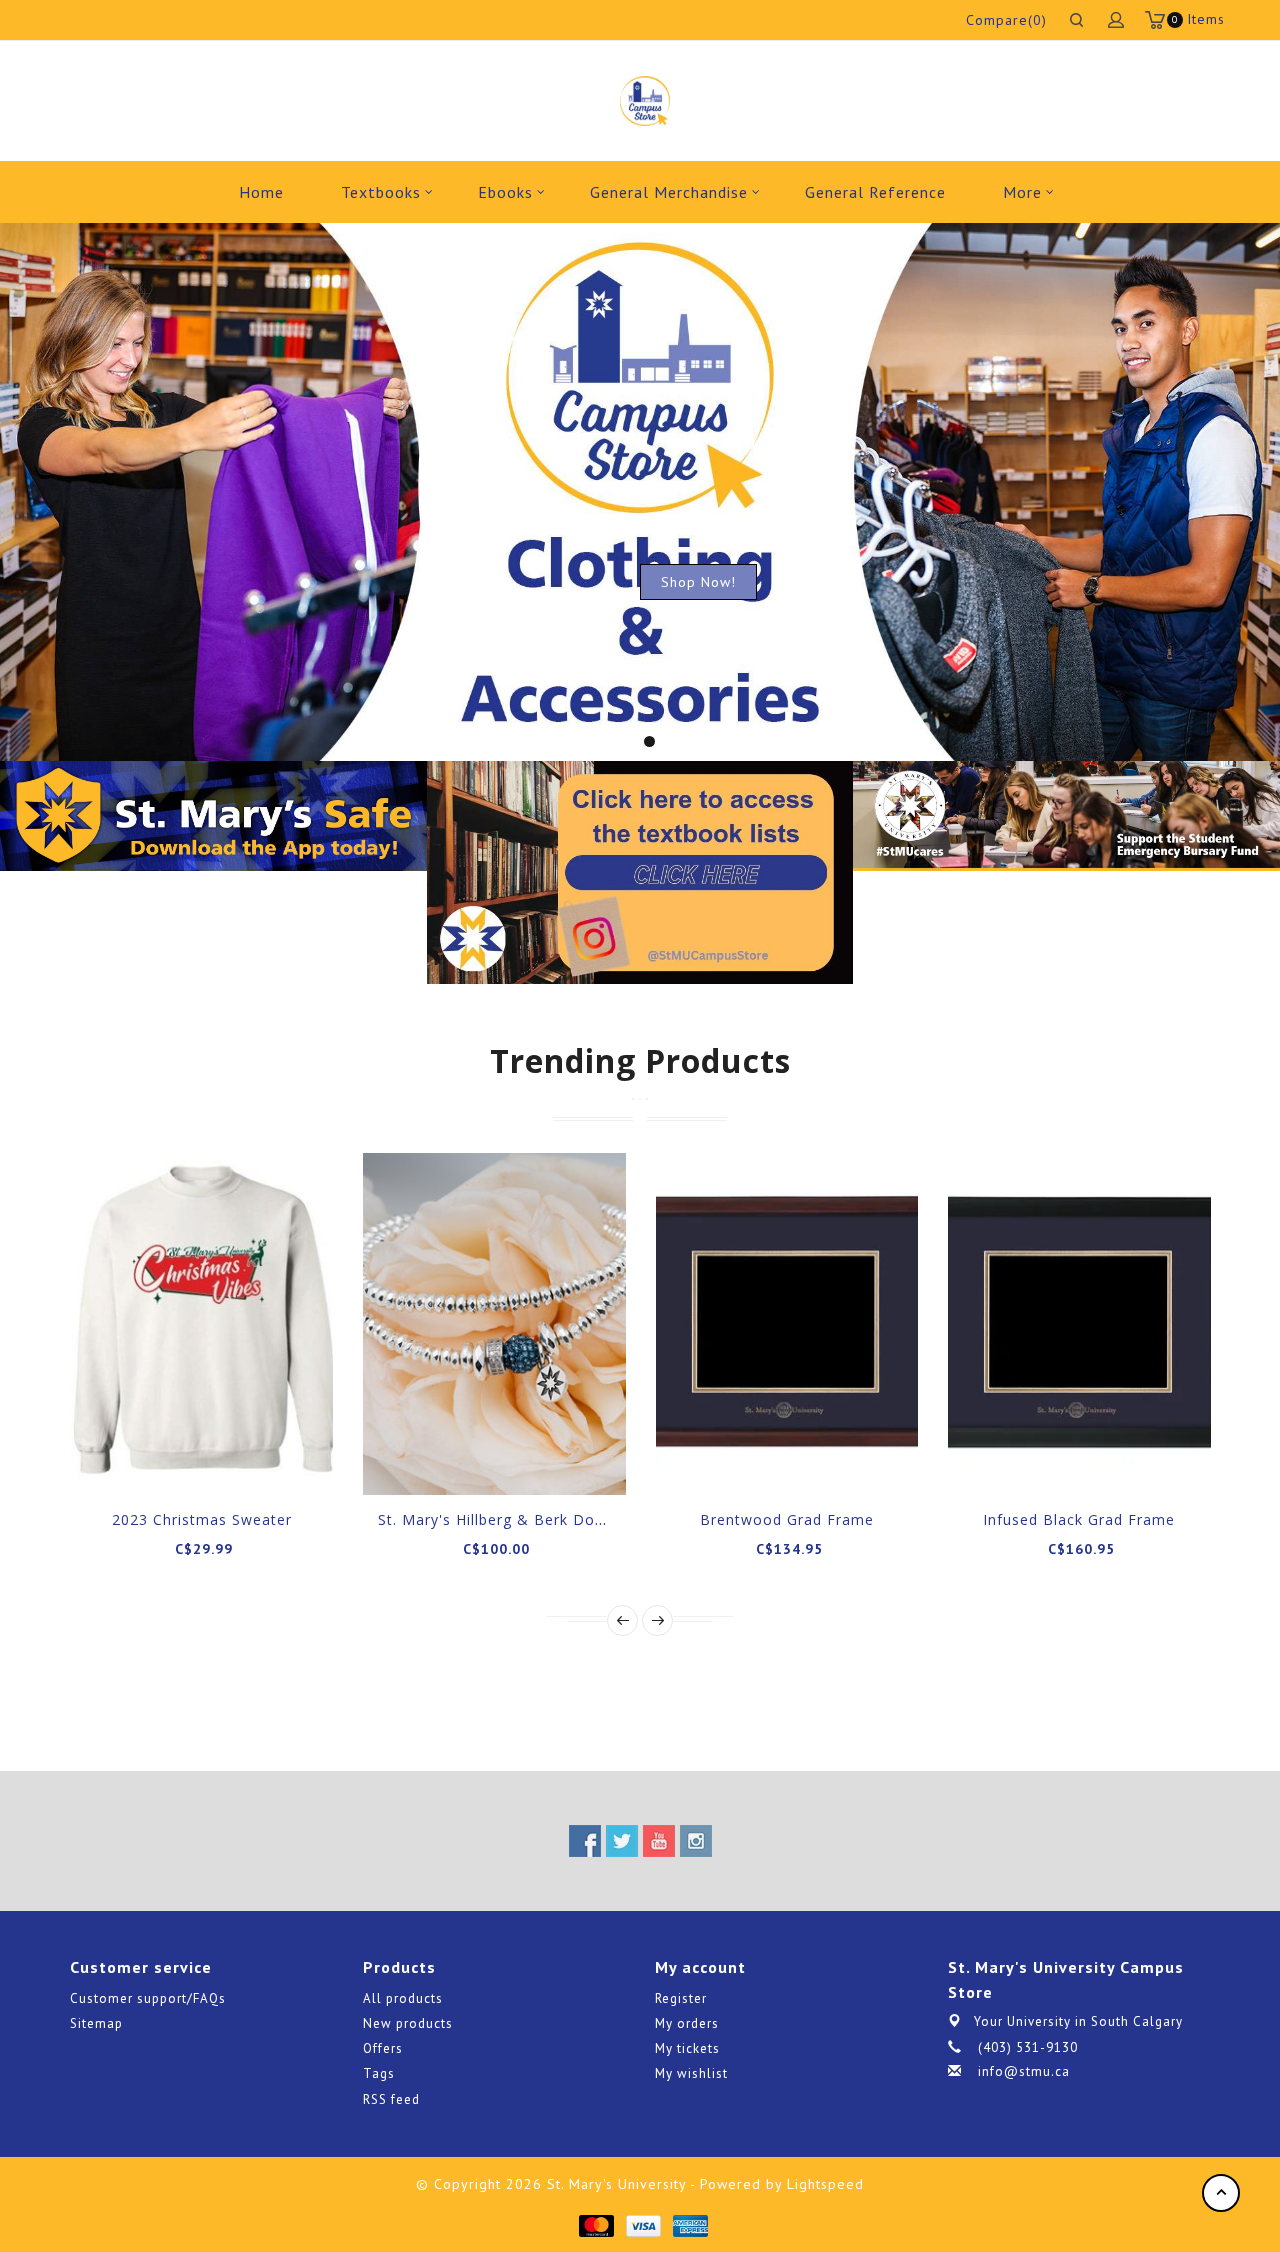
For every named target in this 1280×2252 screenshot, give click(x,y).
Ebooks (505, 192)
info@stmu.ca (1024, 2071)
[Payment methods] (595, 2224)
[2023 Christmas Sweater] (202, 1323)
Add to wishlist (179, 1460)
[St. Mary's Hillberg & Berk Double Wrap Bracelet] (494, 1323)
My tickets (687, 2048)
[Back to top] (1221, 2193)
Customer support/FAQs (148, 1998)
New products (408, 2023)
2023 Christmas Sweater (202, 1519)
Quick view (269, 1460)
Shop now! (698, 582)
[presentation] (622, 1620)
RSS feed (391, 2099)
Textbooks (381, 192)
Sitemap (96, 2023)
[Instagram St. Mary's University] (696, 1841)
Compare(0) (1006, 20)
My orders (687, 2023)
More (1022, 192)
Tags (379, 2073)
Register (681, 1998)
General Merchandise (669, 192)
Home (261, 192)
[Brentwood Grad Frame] (787, 1323)
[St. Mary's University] (644, 101)
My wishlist (691, 2073)
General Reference (875, 192)
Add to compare (224, 1460)
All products (403, 1998)
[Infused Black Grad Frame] (1079, 1323)
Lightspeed (825, 2184)
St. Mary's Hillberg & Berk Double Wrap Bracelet (557, 1519)
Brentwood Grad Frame (787, 1519)
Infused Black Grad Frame (1079, 1519)
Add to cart (134, 1460)
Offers (383, 2048)
